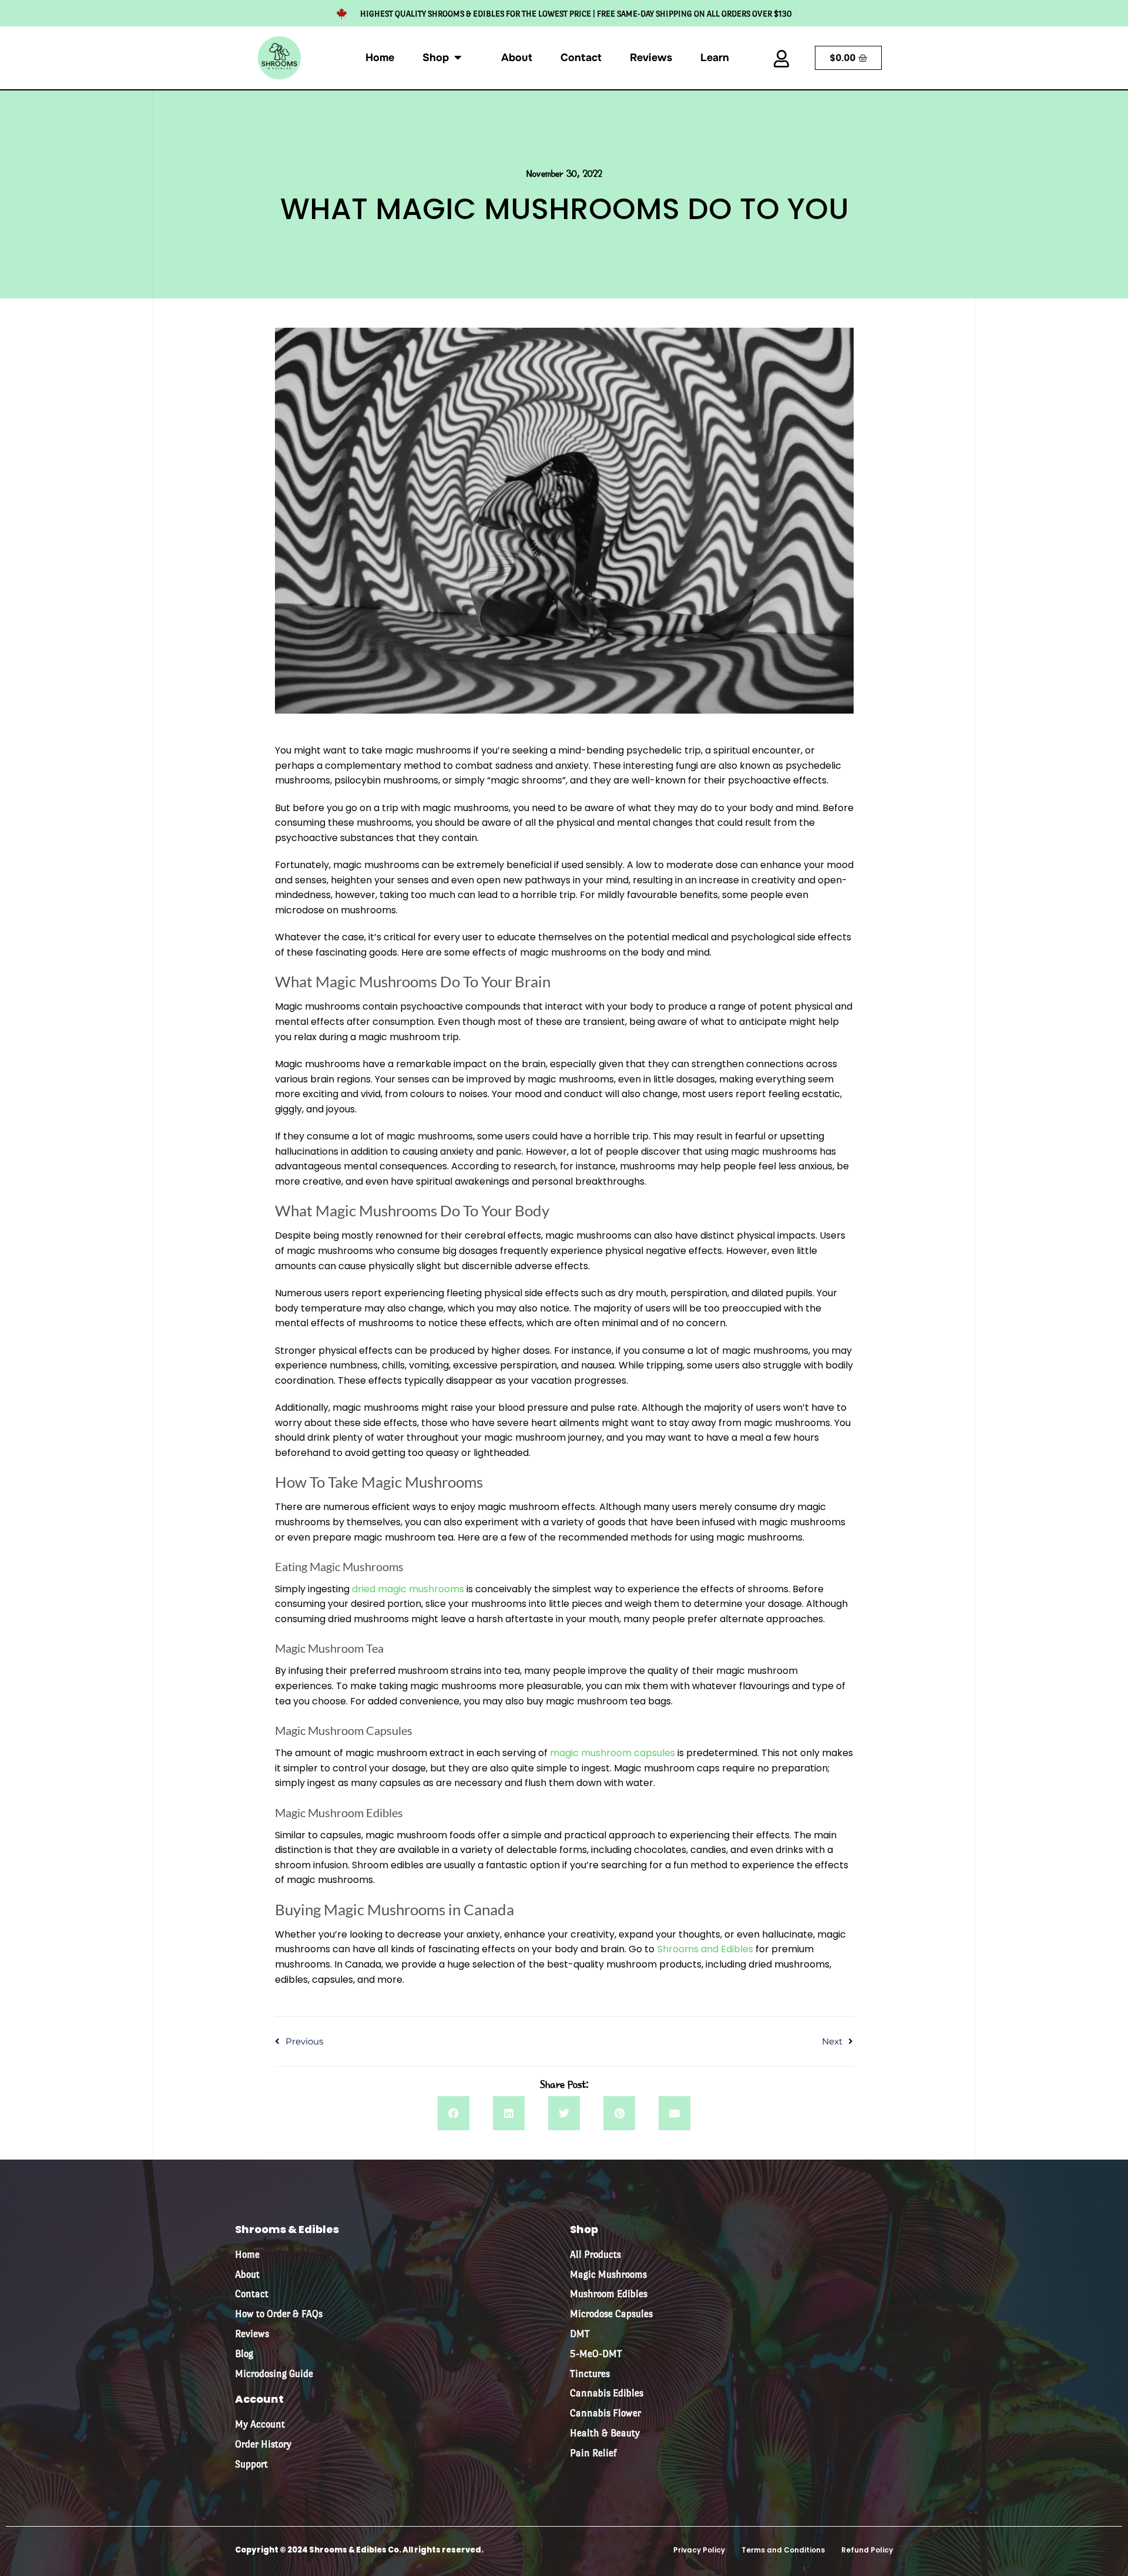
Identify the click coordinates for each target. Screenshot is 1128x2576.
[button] (454, 2113)
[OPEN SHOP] (458, 53)
